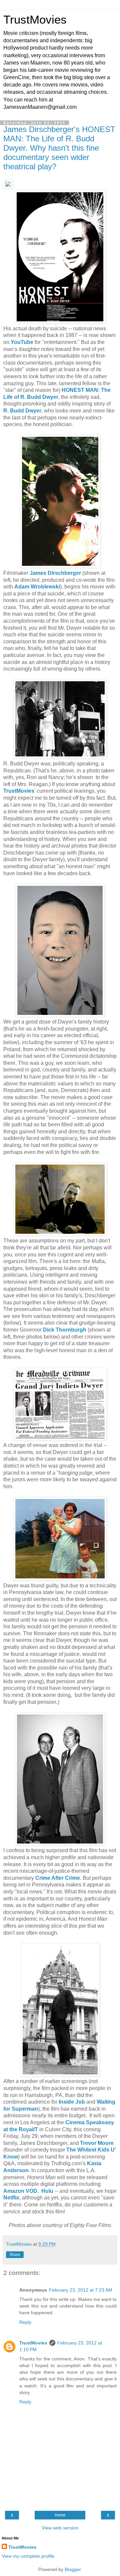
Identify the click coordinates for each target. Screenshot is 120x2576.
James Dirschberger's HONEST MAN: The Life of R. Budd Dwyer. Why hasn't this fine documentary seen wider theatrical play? (59, 148)
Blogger (73, 2569)
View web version (60, 2528)
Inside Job (72, 2102)
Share (15, 2255)
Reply (25, 2322)
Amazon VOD (20, 2191)
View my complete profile (28, 2556)
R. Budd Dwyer (22, 411)
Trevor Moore (97, 2143)
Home (60, 2515)
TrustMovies (35, 20)
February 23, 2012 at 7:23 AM (81, 2290)
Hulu (47, 2191)
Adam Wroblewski (37, 587)
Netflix (11, 2198)
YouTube (22, 342)
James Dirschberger (55, 573)
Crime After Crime (58, 1878)
